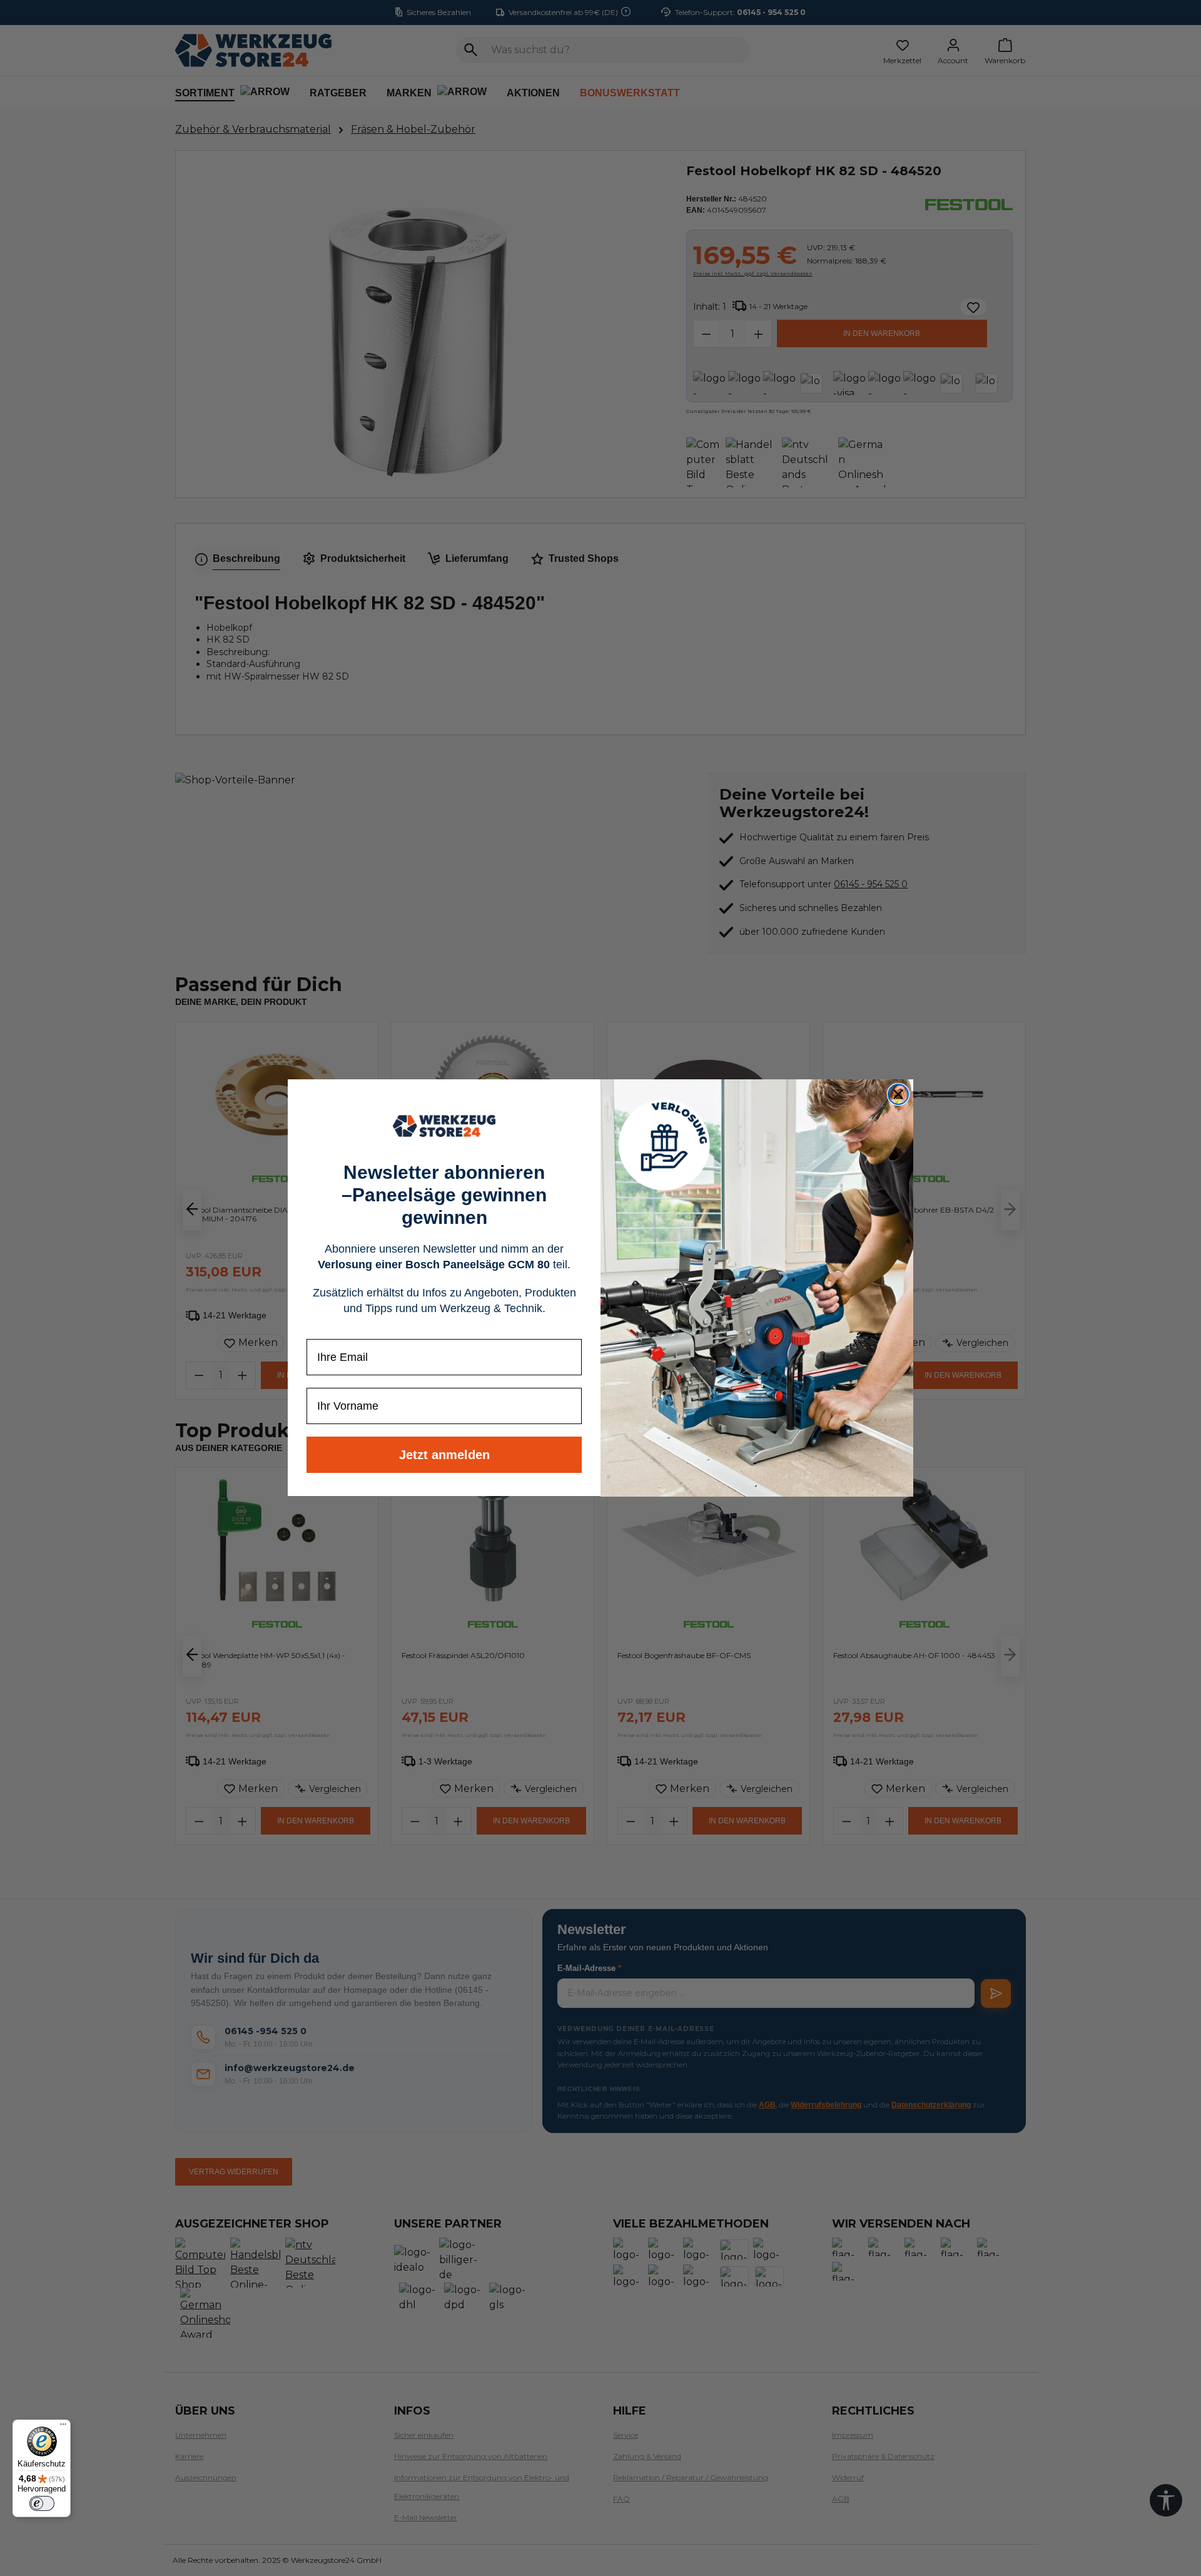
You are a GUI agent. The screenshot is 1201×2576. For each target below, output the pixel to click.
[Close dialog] (898, 1094)
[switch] (42, 2503)
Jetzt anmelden (444, 1455)
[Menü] (63, 2427)
